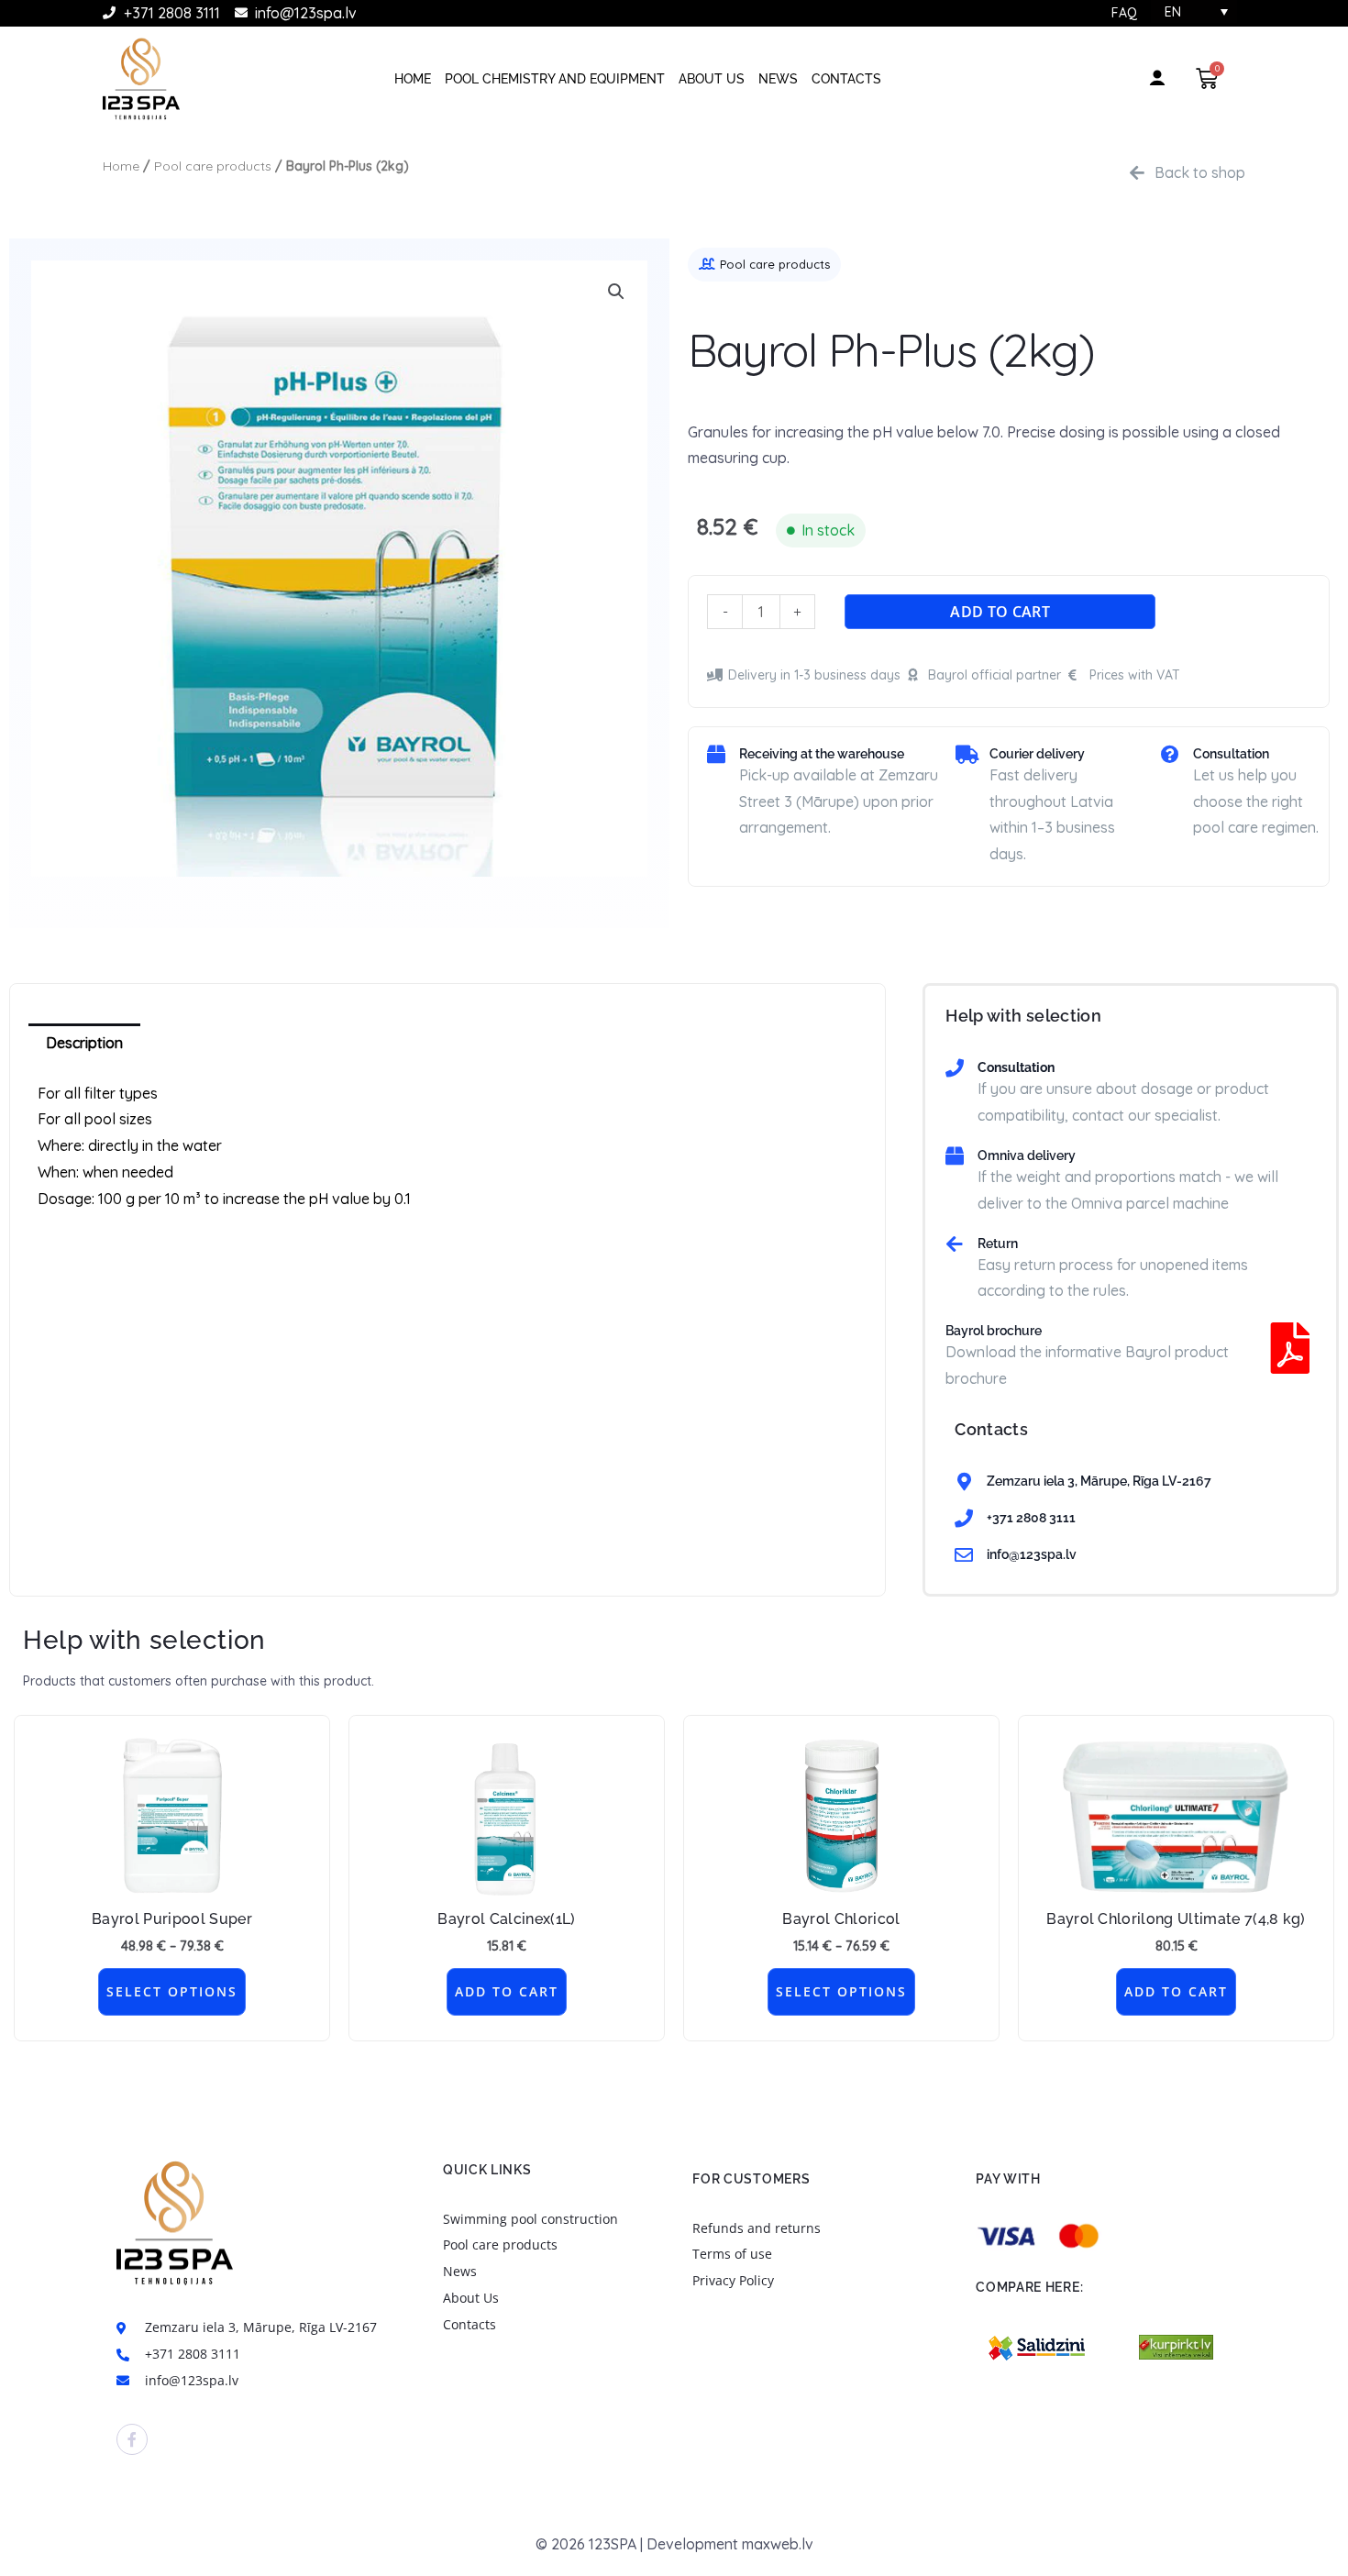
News (778, 79)
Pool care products (213, 166)
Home (413, 79)
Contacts (846, 79)
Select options (172, 1991)
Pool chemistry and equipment (555, 79)
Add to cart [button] (507, 1991)
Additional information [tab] (252, 1043)
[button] (616, 292)
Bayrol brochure (994, 1331)
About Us (712, 79)
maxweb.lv (778, 2544)
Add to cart (1000, 612)
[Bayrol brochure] (1290, 1348)
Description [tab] (84, 1043)
